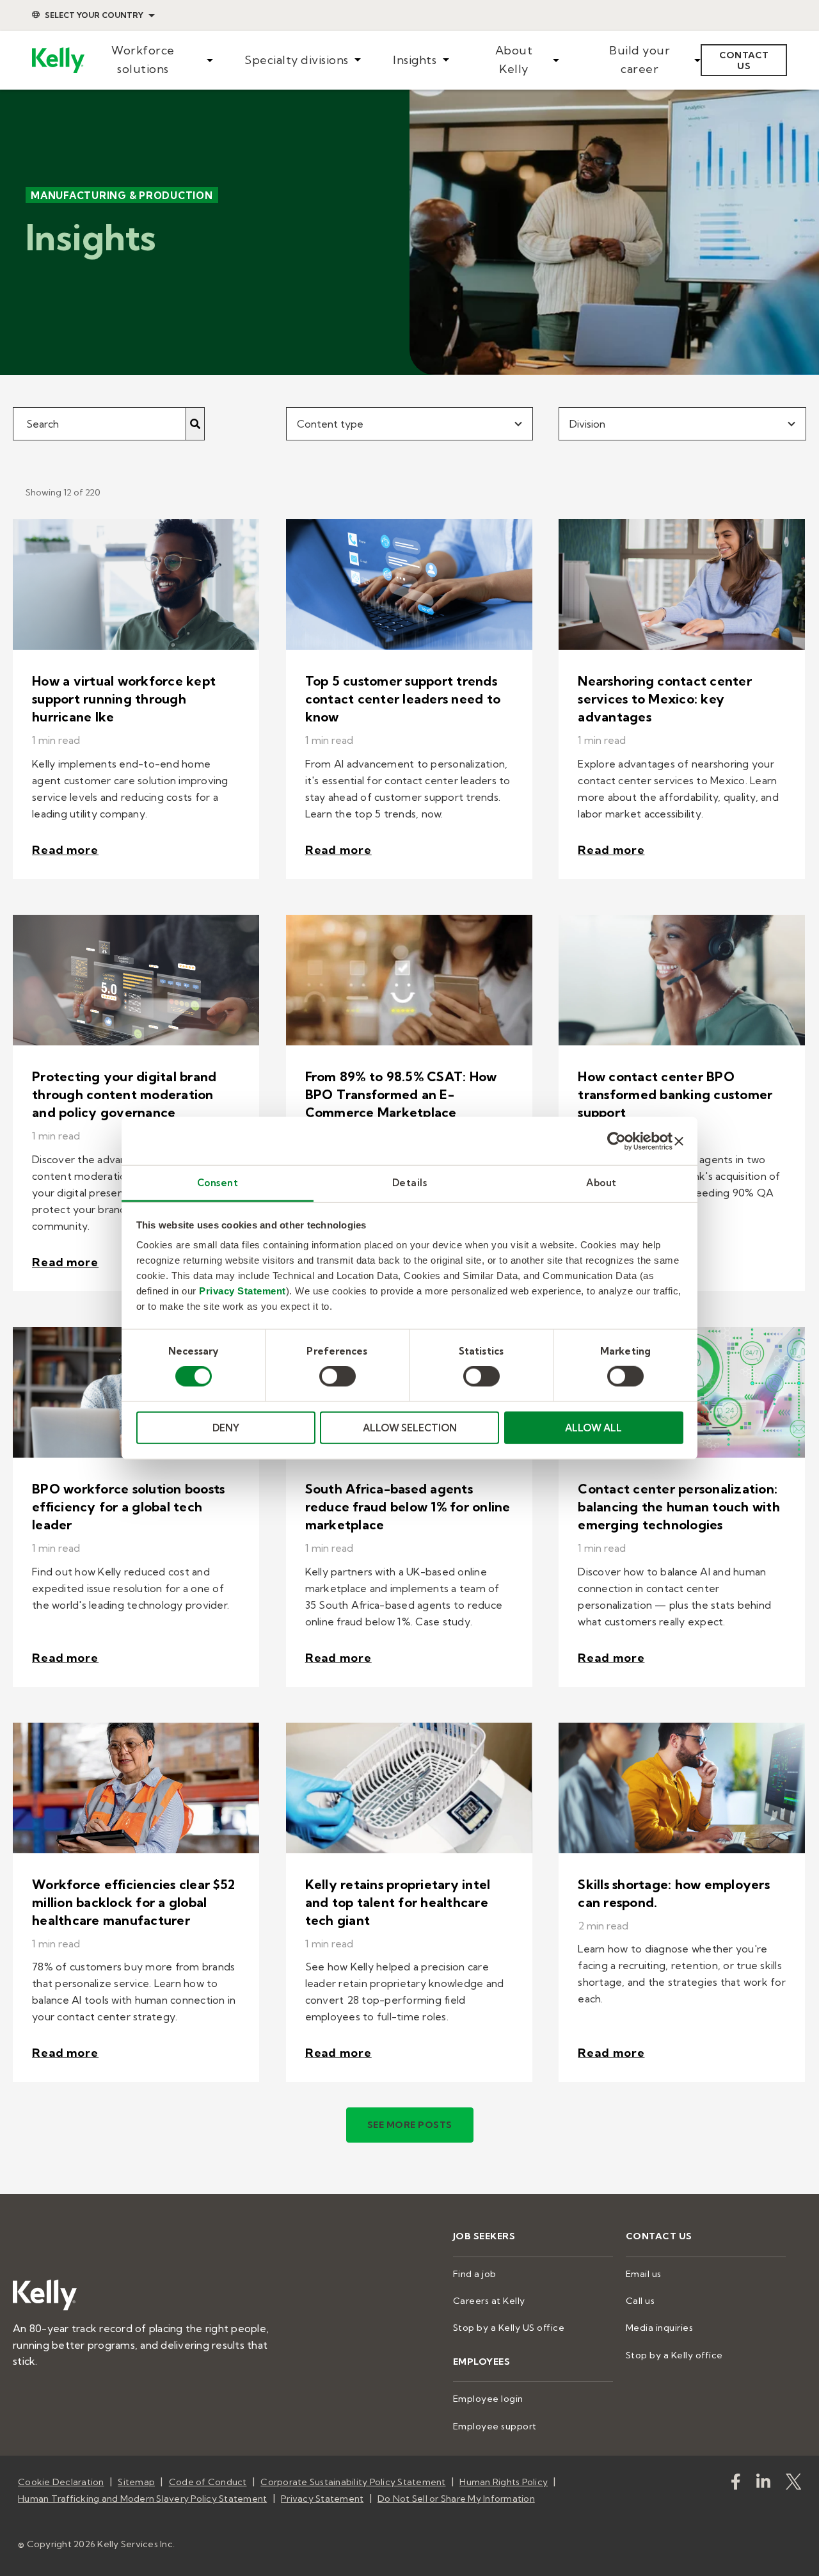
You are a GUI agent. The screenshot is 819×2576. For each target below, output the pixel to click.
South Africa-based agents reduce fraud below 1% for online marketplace (408, 1507)
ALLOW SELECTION (410, 1428)
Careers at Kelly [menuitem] (489, 2301)
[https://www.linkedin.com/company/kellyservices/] (763, 2484)
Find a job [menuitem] (475, 2274)
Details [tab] (410, 1183)
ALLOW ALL (593, 1428)
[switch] (338, 1376)
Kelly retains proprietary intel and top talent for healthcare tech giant (398, 1902)
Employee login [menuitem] (488, 2399)
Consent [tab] (218, 1183)
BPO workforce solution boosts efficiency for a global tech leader (128, 1507)
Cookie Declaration (61, 2482)
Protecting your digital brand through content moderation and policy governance (124, 1094)
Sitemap (136, 2482)
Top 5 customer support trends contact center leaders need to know (403, 699)
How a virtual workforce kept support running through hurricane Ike (124, 699)
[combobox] (410, 424)
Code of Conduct (208, 2482)
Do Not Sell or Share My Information (456, 2499)
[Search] (195, 424)
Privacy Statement (243, 1291)
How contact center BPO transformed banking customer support (675, 1094)
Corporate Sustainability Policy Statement (353, 2482)
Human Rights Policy (504, 2482)
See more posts (410, 2125)
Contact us (744, 60)
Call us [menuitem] (640, 2301)
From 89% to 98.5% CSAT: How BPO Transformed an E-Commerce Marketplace (401, 1094)
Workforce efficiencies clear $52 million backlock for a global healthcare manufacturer (133, 1902)
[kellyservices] (736, 2484)
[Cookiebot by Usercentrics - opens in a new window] (616, 1141)
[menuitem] (149, 60)
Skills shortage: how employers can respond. (674, 1893)
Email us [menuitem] (644, 2274)
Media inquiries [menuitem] (660, 2328)
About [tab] (601, 1183)
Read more (65, 850)
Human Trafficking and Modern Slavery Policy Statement (142, 2499)
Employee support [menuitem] (495, 2426)
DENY (226, 1428)
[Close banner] (679, 1141)
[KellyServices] (793, 2484)
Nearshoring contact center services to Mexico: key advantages (665, 699)
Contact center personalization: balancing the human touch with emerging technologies (679, 1507)
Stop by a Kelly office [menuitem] (674, 2355)
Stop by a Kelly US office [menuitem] (509, 2328)
